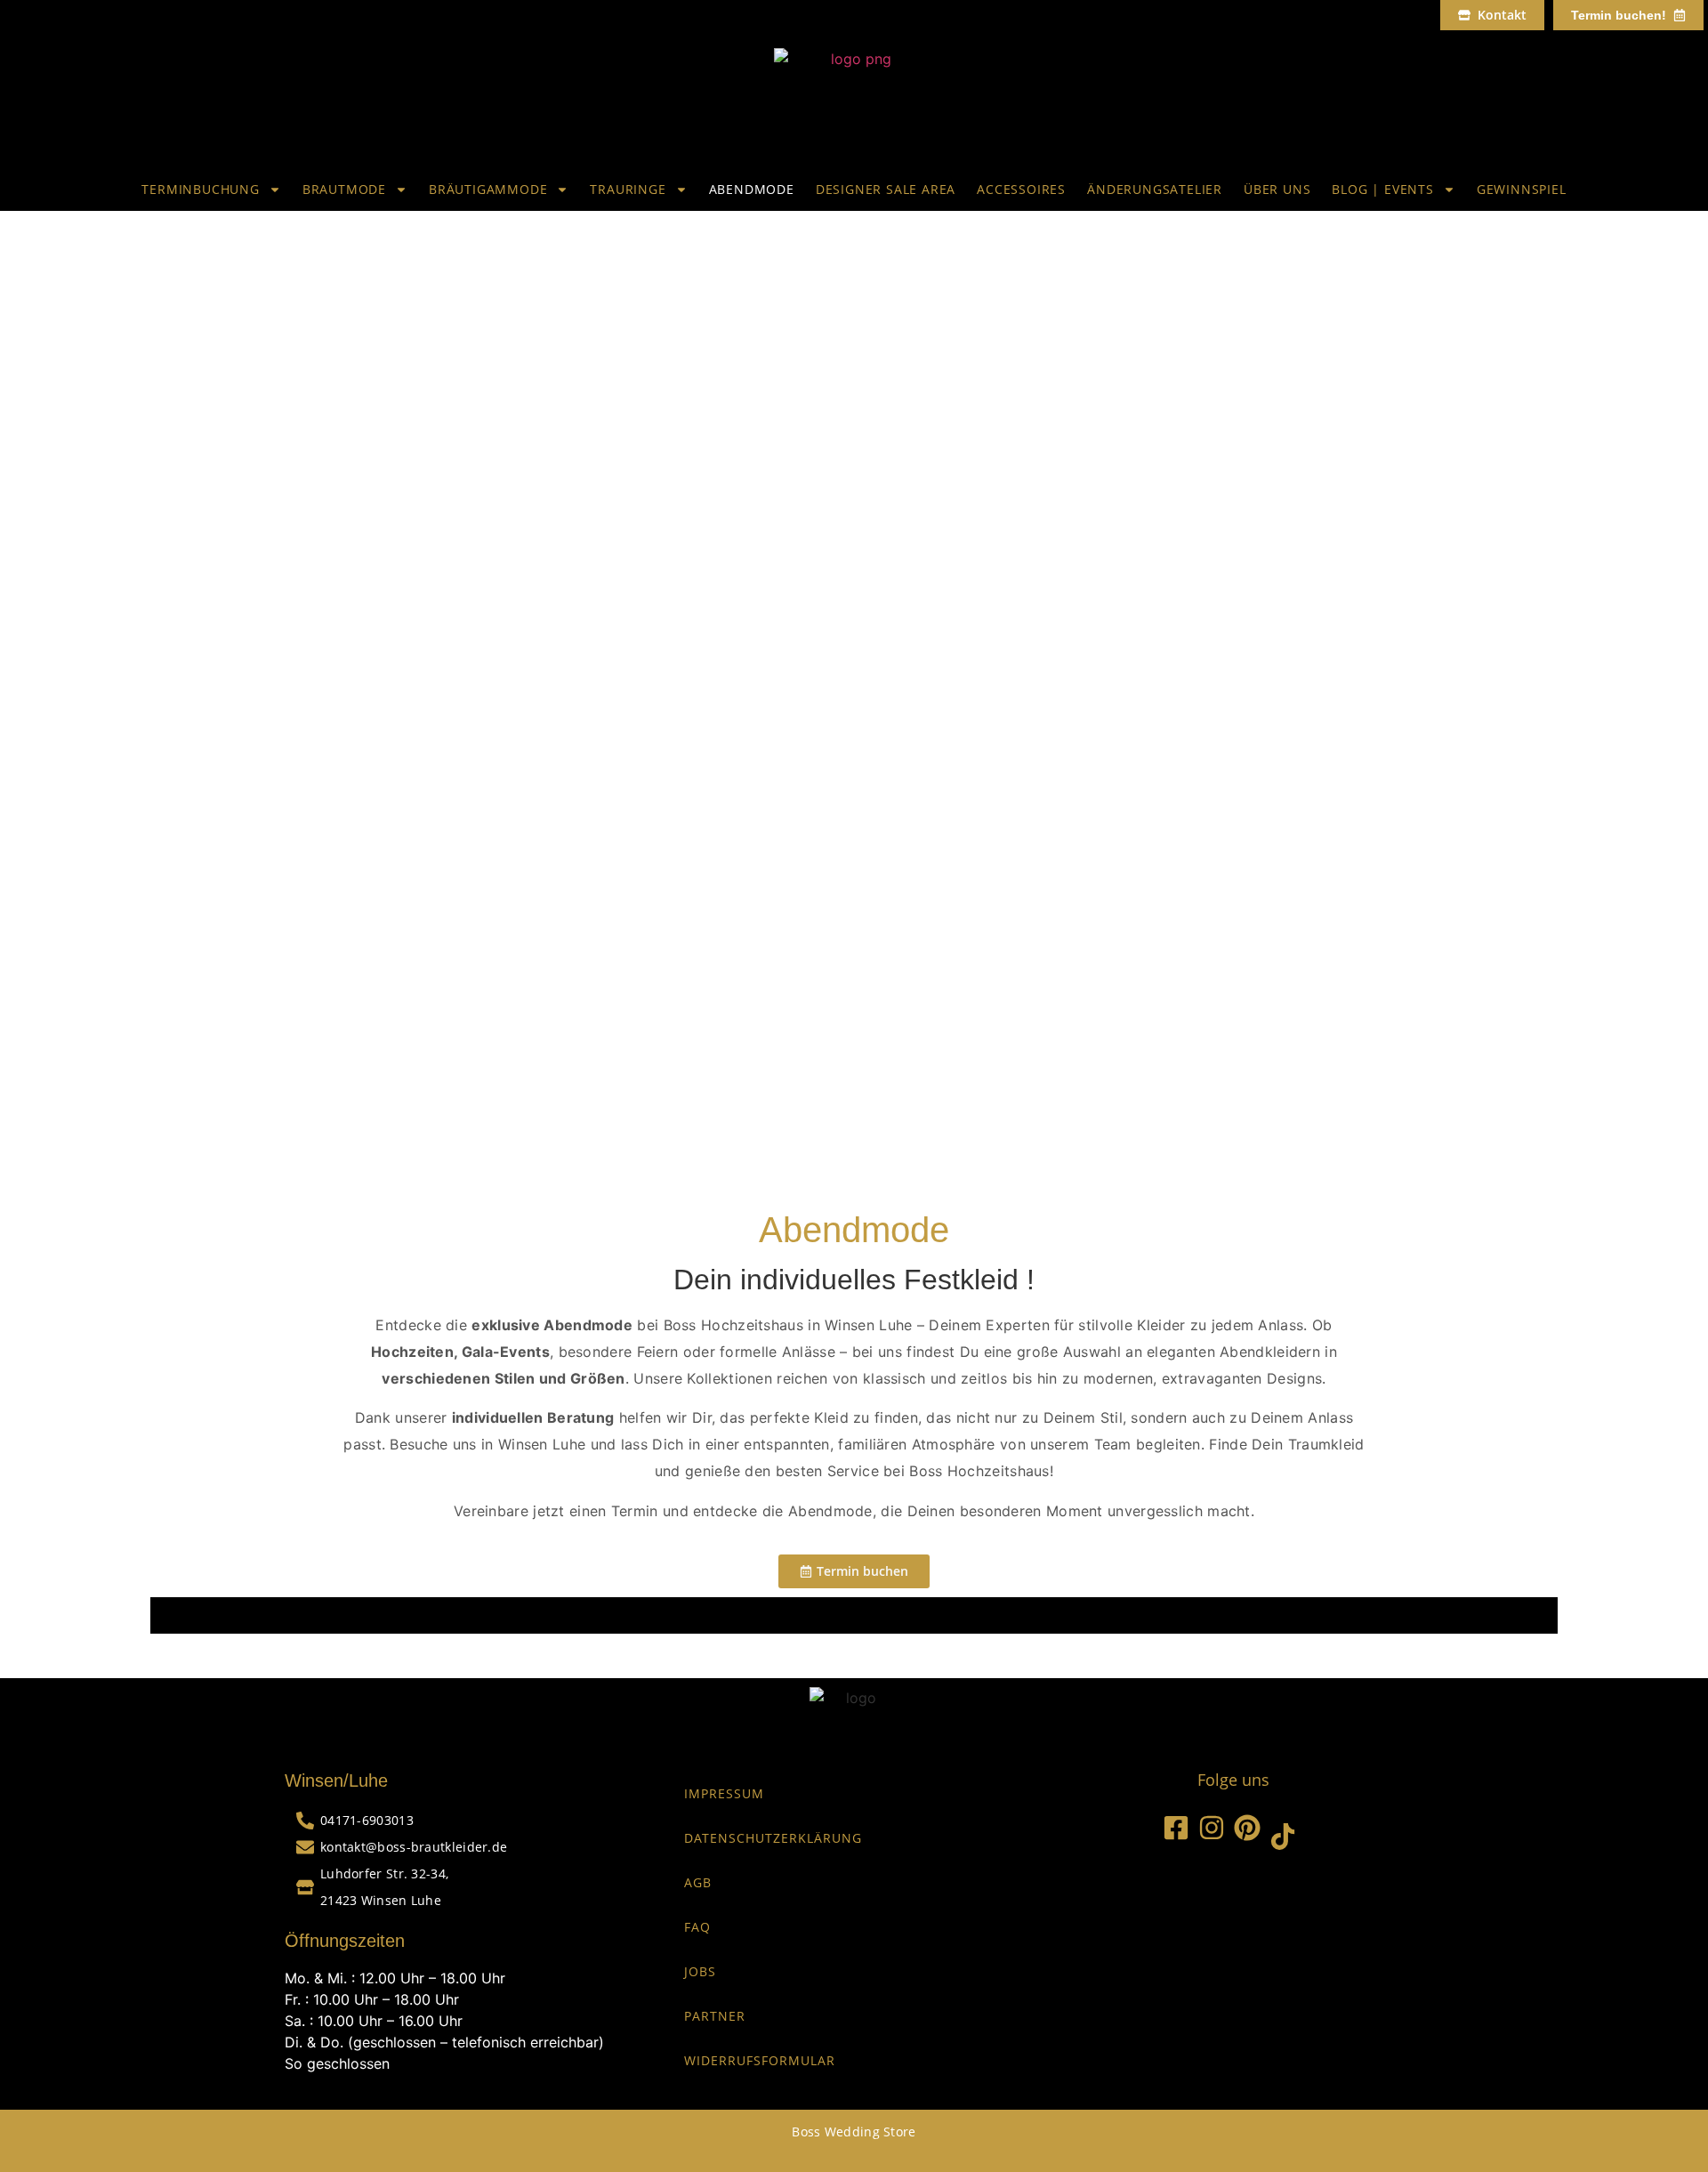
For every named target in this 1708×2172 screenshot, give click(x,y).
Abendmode (752, 189)
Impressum (724, 1793)
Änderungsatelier (1155, 189)
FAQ (697, 1927)
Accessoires (1021, 189)
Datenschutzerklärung (773, 1838)
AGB (698, 1882)
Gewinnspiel (1522, 189)
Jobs (700, 1971)
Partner (715, 2016)
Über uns (1277, 189)
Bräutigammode (488, 189)
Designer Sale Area (886, 189)
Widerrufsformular (760, 2060)
